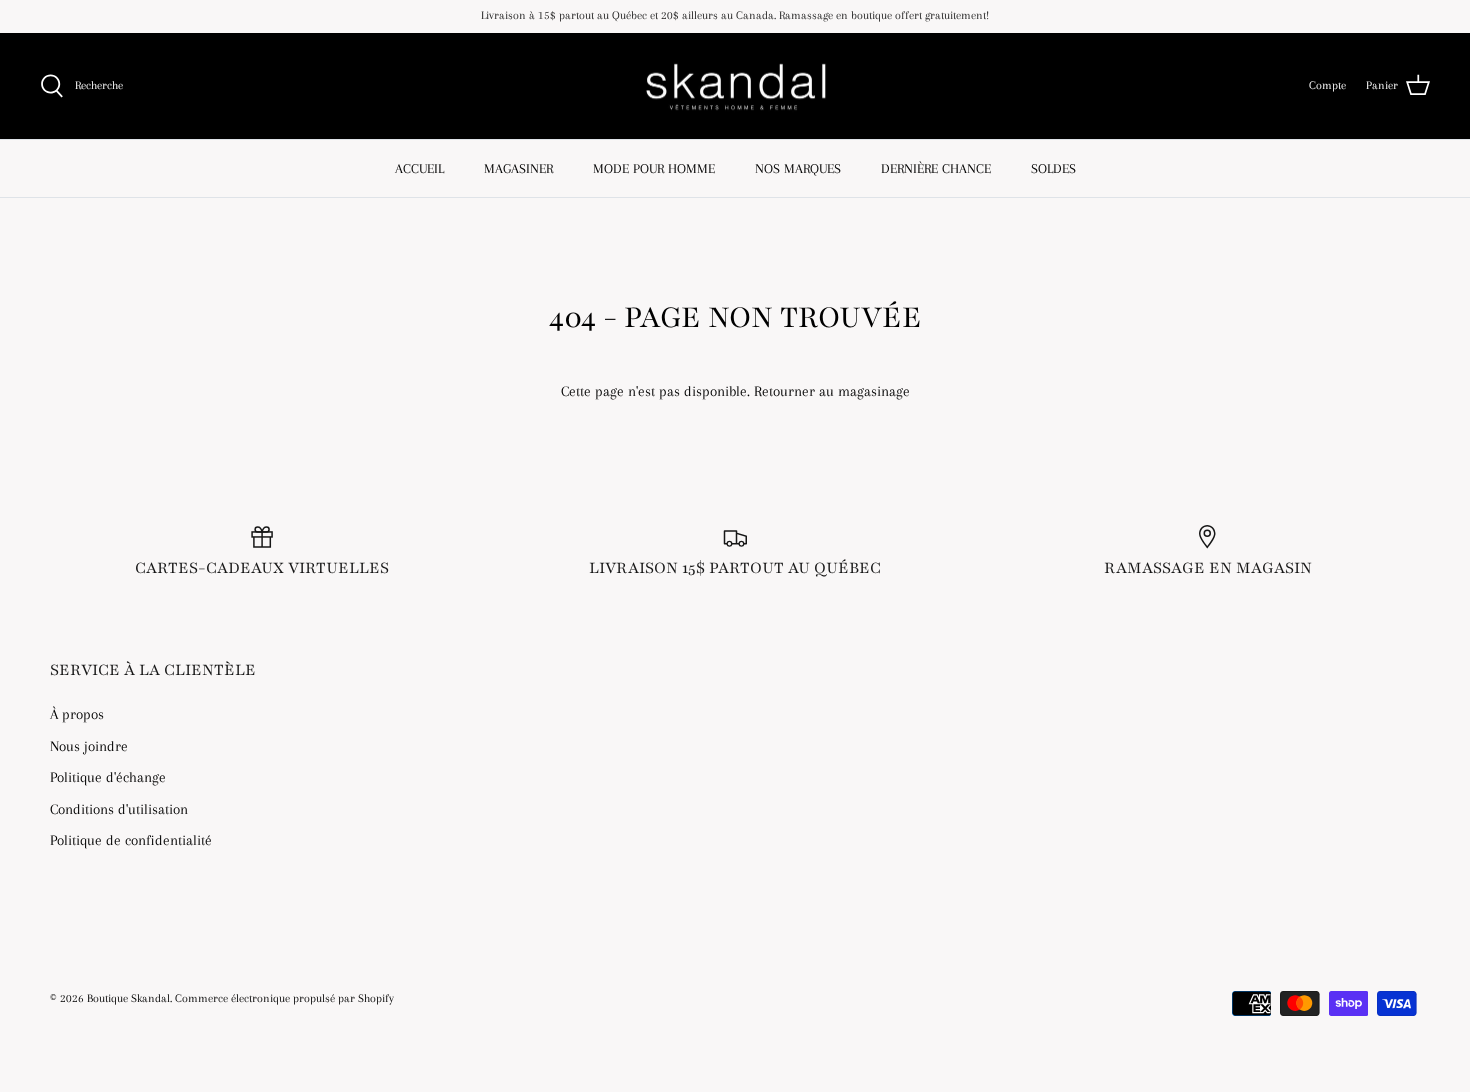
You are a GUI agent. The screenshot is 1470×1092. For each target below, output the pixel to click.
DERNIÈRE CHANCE (936, 168)
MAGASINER (518, 168)
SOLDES (1053, 168)
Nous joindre (89, 746)
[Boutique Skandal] (735, 86)
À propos (77, 714)
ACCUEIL (419, 168)
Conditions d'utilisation (119, 809)
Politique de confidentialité (131, 840)
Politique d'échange (108, 777)
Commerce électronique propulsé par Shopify (284, 998)
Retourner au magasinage (832, 391)
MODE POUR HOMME (654, 168)
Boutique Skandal (128, 998)
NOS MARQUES (798, 168)
